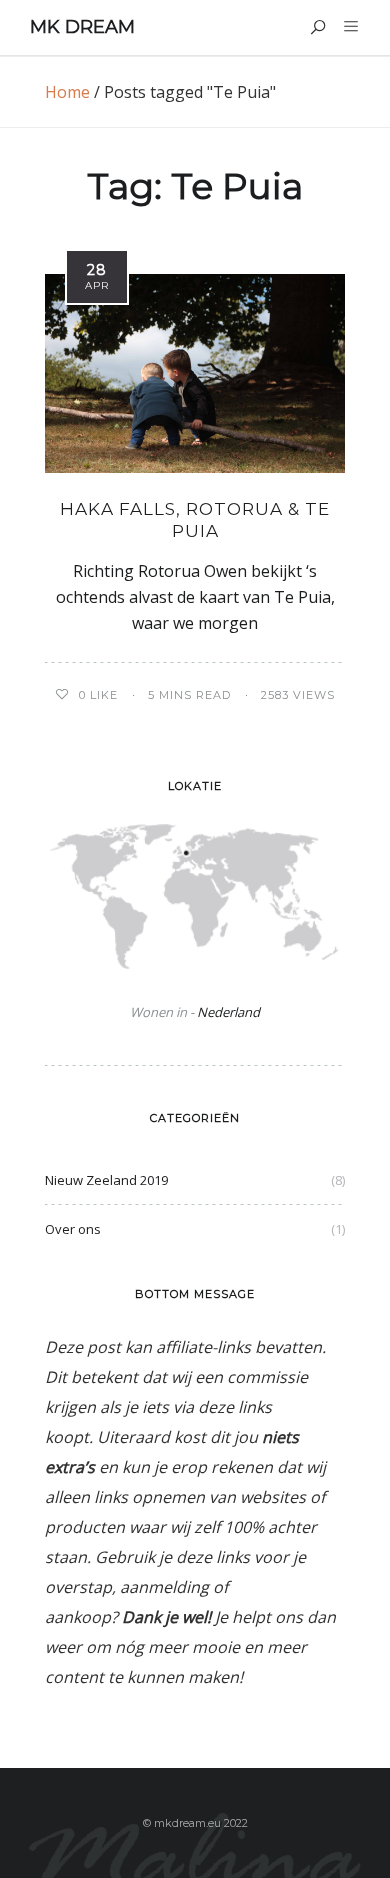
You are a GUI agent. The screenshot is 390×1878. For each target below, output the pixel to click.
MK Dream (82, 27)
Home (67, 92)
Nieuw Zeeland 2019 (106, 1180)
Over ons (73, 1229)
